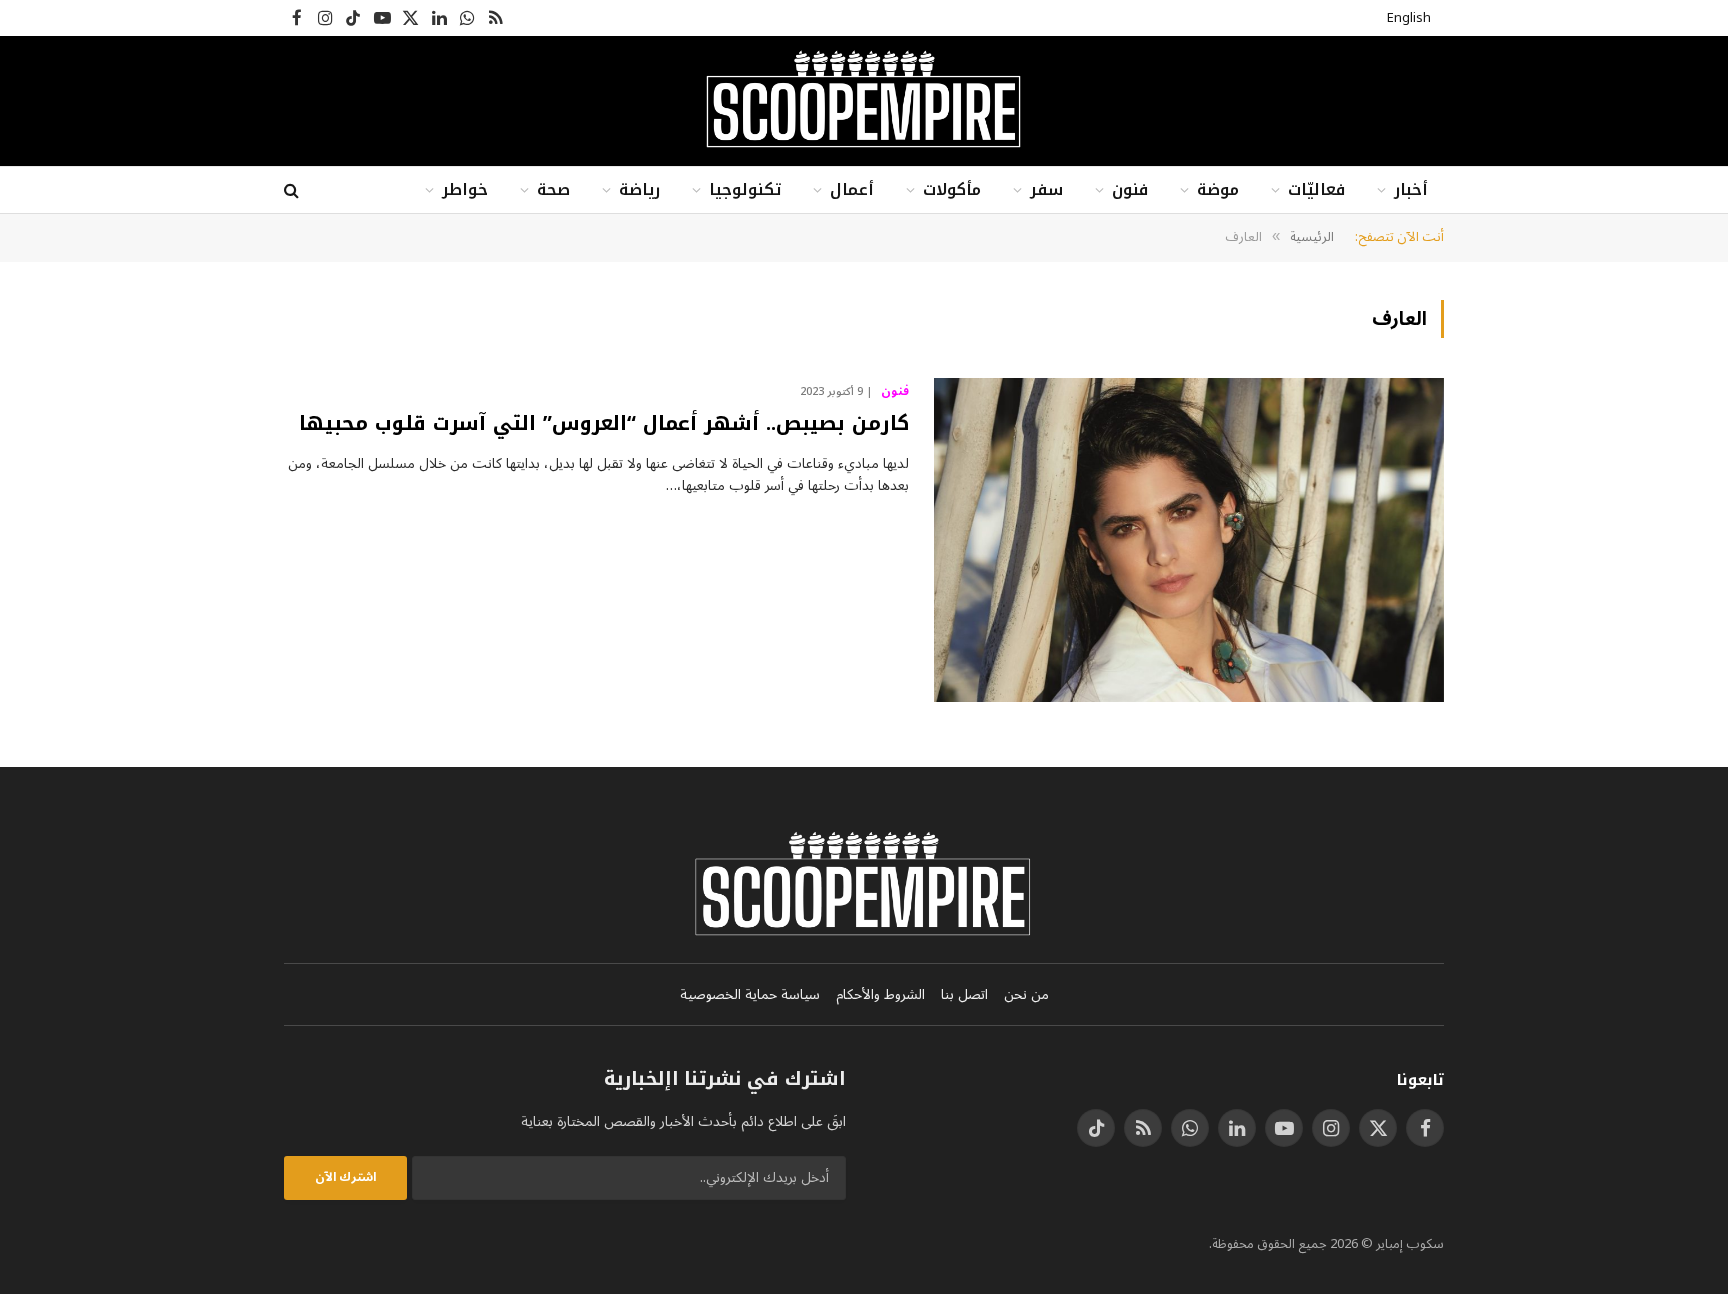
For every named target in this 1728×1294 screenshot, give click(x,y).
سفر (1046, 189)
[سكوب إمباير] (863, 101)
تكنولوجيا (745, 189)
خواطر (465, 189)
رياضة (639, 189)
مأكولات (952, 189)
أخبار (1411, 189)
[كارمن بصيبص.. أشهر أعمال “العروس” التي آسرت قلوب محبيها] (1189, 540)
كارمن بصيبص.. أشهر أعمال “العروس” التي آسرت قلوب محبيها (604, 423)
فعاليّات (1316, 189)
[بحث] (293, 190)
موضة (1218, 189)
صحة (553, 189)
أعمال (852, 189)
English (1409, 18)
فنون (1130, 189)
